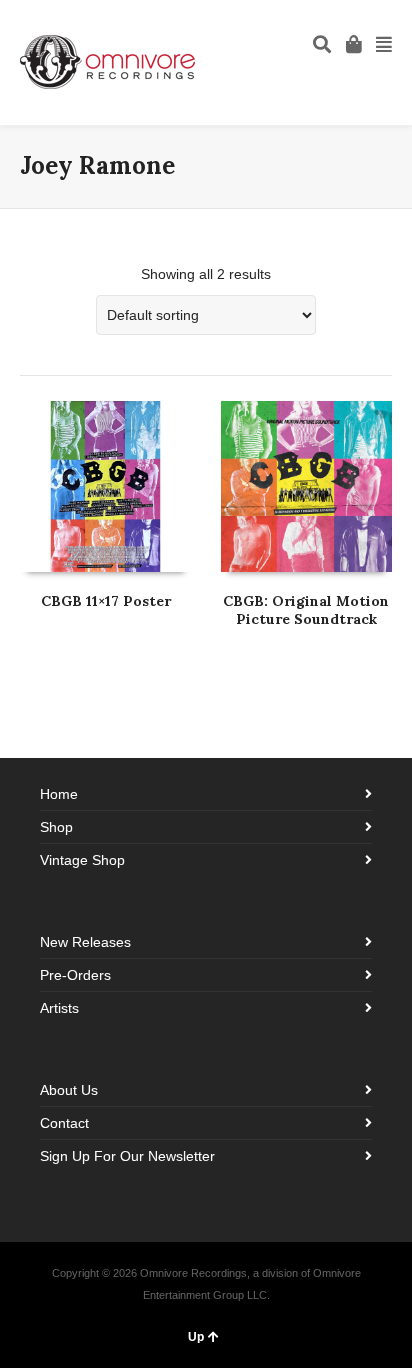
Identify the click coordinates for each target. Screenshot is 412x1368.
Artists (59, 1008)
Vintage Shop (82, 860)
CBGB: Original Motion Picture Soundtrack (306, 610)
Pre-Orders (75, 975)
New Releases (85, 942)
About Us (69, 1090)
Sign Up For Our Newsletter (127, 1156)
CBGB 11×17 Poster (106, 601)
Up (196, 1337)
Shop (56, 827)
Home (59, 794)
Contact (64, 1123)
